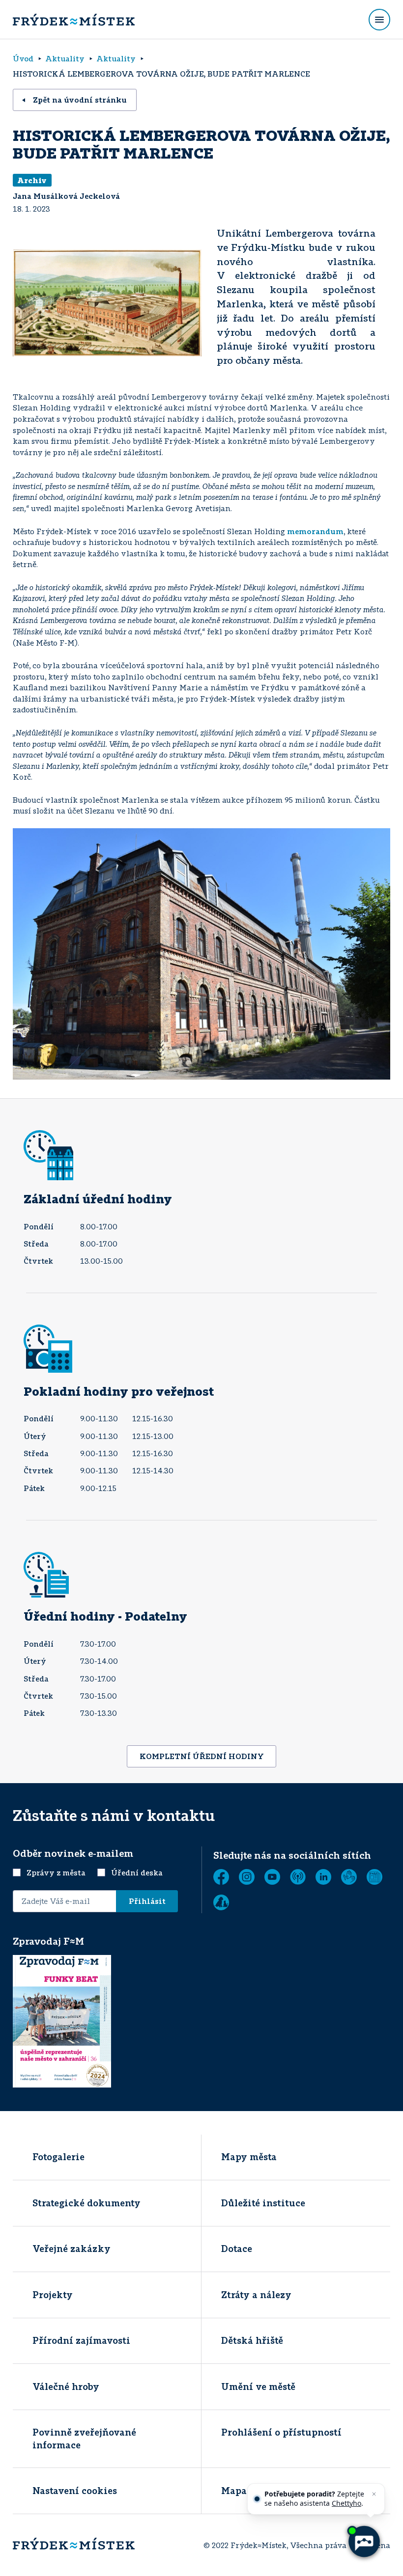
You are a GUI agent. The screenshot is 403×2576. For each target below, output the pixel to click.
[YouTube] (272, 1877)
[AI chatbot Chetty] (364, 2542)
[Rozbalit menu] (379, 20)
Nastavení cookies (75, 2491)
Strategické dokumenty (86, 2203)
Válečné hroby (66, 2386)
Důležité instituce (263, 2203)
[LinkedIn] (323, 1877)
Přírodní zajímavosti (81, 2340)
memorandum (315, 531)
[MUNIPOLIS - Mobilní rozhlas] (298, 1877)
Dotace (237, 2249)
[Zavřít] (374, 2494)
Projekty (53, 2295)
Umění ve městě (258, 2386)
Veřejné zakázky (72, 2249)
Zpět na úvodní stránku (80, 100)
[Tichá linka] (349, 1877)
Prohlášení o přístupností (281, 2432)
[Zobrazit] (374, 1877)
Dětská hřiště (252, 2340)
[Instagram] (247, 1877)
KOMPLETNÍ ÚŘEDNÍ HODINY (202, 1756)
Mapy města (249, 2157)
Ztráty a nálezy (256, 2295)
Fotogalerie (58, 2157)
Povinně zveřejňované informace (84, 2438)
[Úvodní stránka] (74, 20)
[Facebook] (221, 1877)
